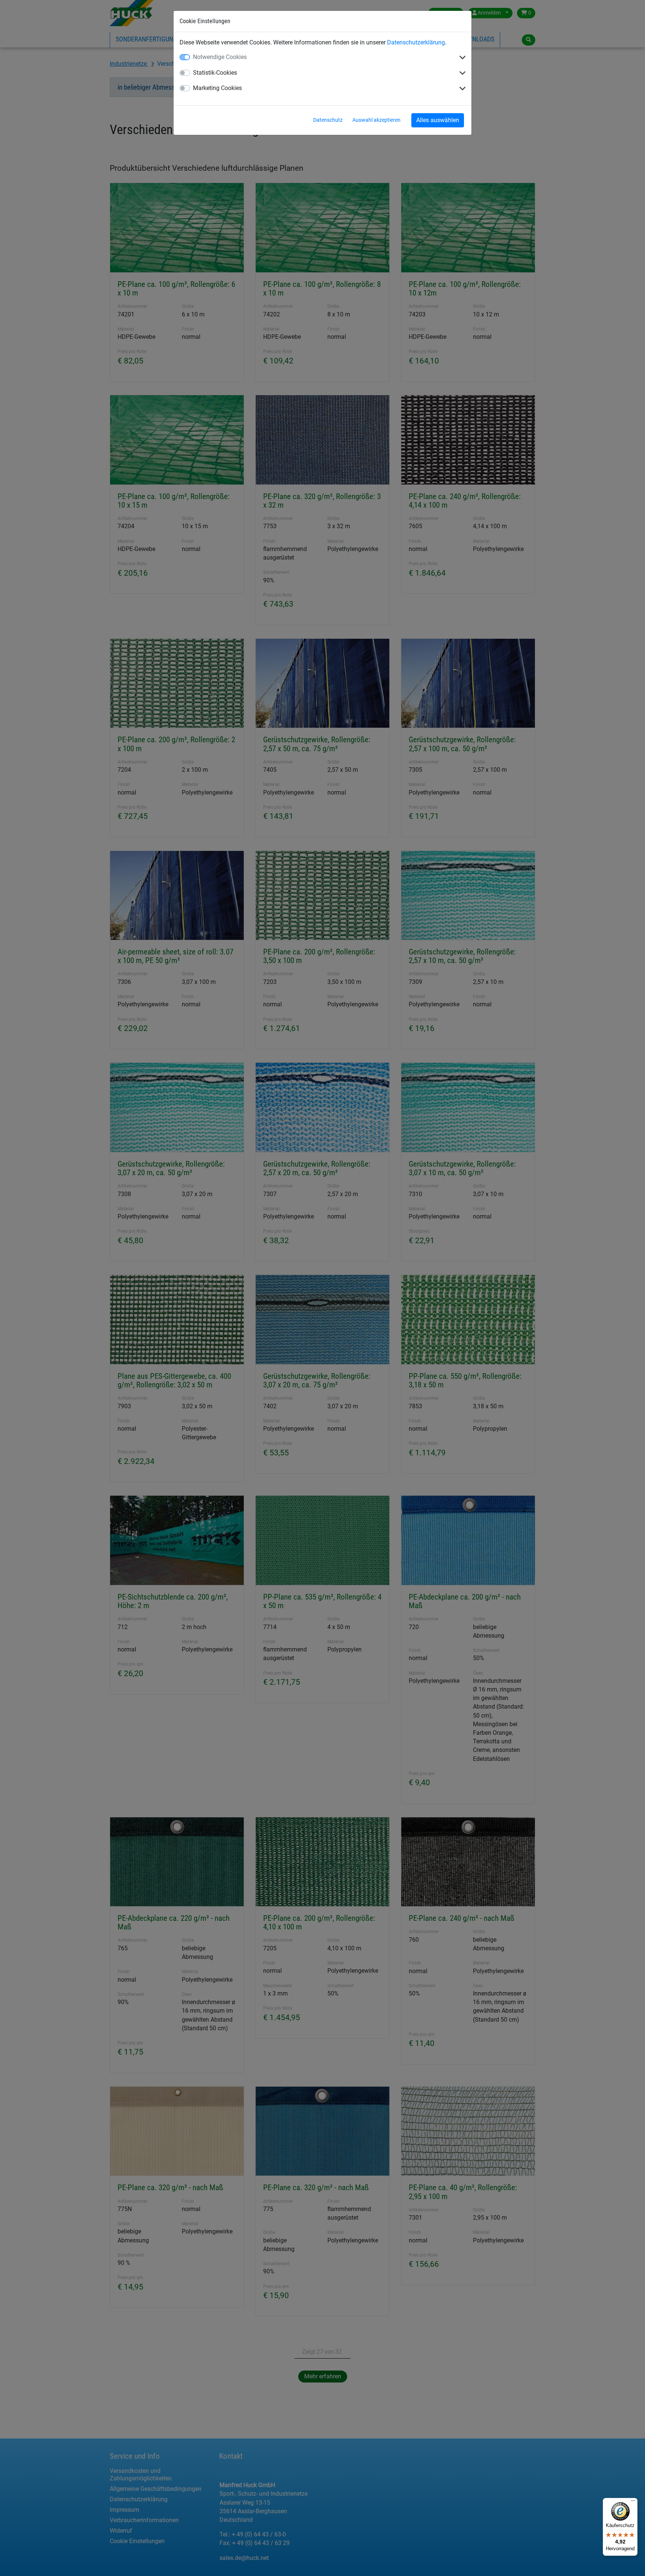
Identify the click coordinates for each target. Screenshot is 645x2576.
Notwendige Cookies (220, 57)
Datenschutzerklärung (416, 42)
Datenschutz (328, 120)
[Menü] (633, 2502)
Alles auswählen (438, 120)
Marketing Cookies (217, 88)
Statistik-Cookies (215, 73)
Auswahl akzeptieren (376, 120)
